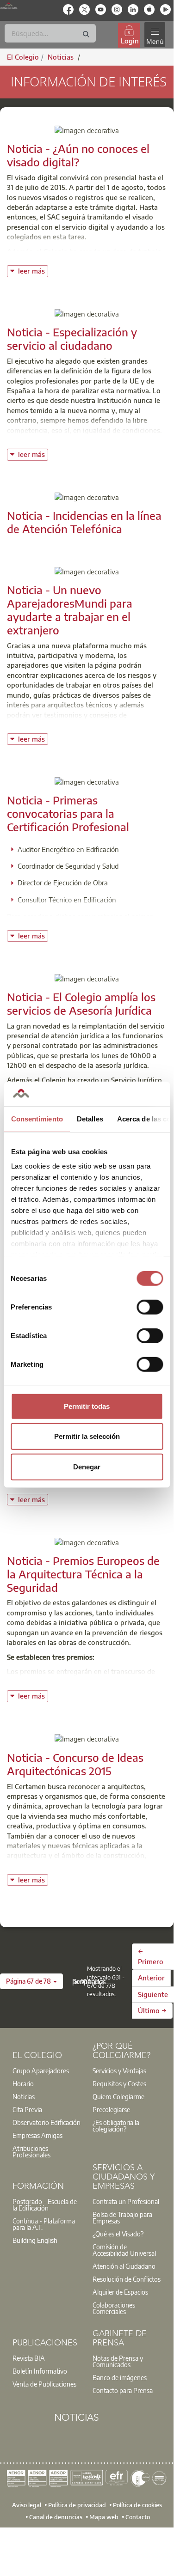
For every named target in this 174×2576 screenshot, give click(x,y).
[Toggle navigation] (155, 35)
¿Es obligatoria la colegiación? (116, 2125)
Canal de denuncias (56, 2516)
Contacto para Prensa (123, 2390)
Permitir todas (87, 1406)
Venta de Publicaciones (44, 2384)
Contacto (138, 2516)
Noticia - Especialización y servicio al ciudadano (72, 338)
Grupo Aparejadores (41, 2071)
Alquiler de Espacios (120, 2292)
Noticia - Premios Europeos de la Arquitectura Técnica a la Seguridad (83, 1574)
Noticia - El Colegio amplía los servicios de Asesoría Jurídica (81, 1003)
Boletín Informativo (40, 2371)
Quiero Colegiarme (118, 2096)
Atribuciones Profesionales (31, 2151)
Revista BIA (29, 2358)
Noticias (24, 2096)
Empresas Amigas (37, 2135)
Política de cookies (137, 2505)
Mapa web (104, 2516)
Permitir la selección (87, 1436)
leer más (33, 270)
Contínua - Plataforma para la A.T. (44, 2224)
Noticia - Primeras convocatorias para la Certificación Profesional (68, 813)
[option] (47, 2071)
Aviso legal (27, 2505)
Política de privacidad (77, 2505)
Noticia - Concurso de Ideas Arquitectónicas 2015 (75, 1764)
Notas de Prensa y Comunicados (118, 2361)
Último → (152, 2010)
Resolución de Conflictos (127, 2279)
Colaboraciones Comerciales (114, 2308)
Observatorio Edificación (47, 2122)
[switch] (150, 1307)
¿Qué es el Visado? (118, 2234)
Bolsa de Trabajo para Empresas (122, 2217)
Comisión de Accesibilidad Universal (124, 2250)
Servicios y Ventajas (119, 2071)
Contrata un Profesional (126, 2201)
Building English (35, 2240)
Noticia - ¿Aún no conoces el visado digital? (78, 155)
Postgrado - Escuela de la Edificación (45, 2205)
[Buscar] (86, 34)
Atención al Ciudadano (124, 2266)
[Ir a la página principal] (9, 6)
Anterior (151, 1978)
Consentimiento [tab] (37, 1118)
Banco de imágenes (120, 2377)
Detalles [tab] (90, 1118)
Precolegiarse (111, 2109)
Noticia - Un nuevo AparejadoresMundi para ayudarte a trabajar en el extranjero (70, 609)
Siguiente (153, 1994)
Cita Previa (27, 2109)
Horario (23, 2083)
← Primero (151, 1956)
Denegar (87, 1466)
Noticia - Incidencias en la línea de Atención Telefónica (84, 522)
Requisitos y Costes (119, 2083)
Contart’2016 (28, 1681)
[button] (31, 1981)
